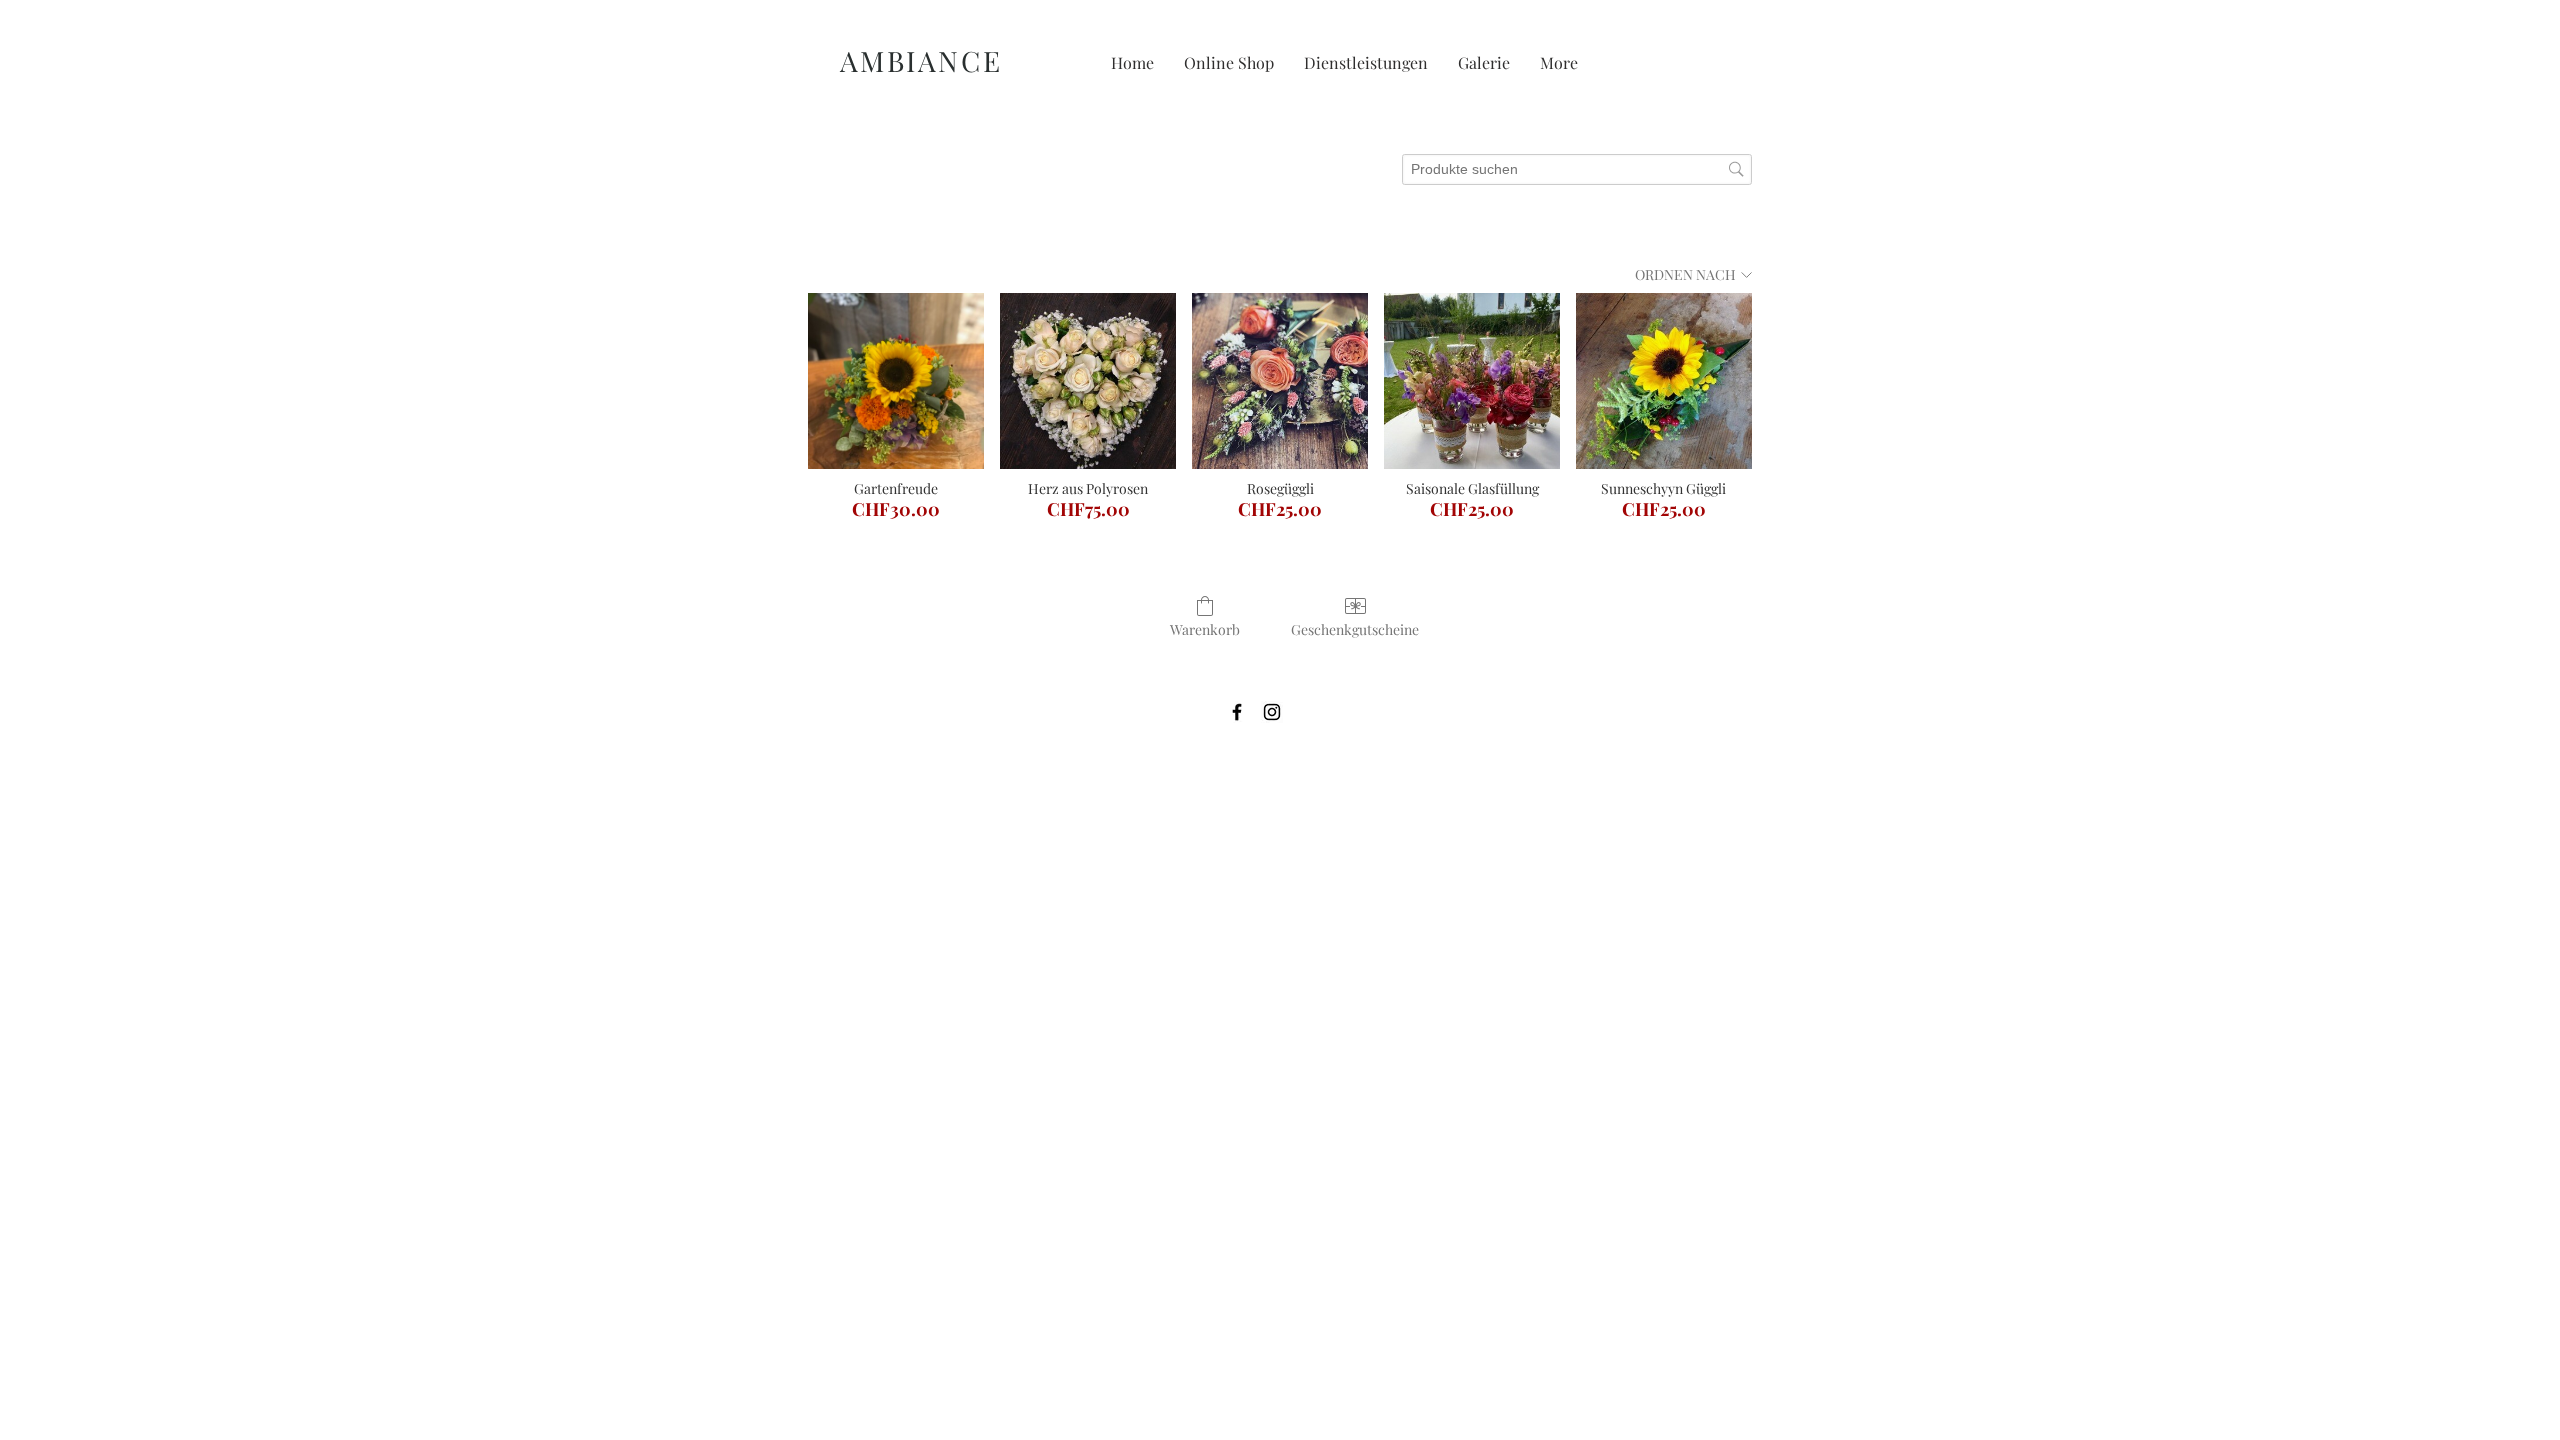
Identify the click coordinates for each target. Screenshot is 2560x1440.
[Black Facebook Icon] (1237, 712)
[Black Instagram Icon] (1272, 712)
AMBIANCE (926, 60)
